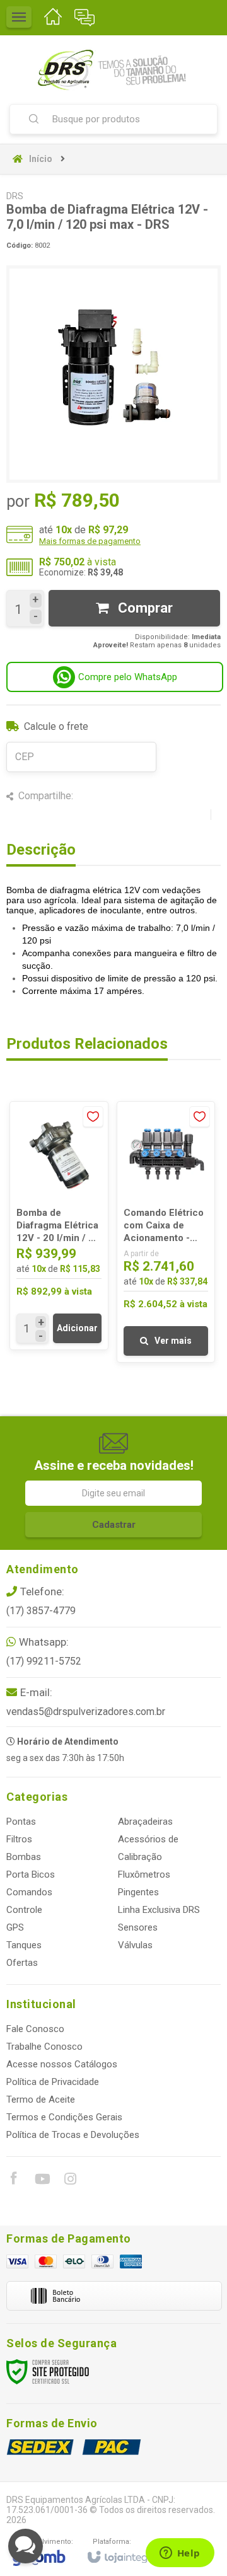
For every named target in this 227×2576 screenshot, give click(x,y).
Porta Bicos (31, 1874)
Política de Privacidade (53, 2082)
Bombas (24, 1857)
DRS (15, 196)
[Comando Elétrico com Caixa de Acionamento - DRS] (166, 1232)
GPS (15, 1927)
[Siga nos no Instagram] (70, 2181)
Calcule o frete (56, 726)
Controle (24, 1910)
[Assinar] (113, 1525)
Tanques (24, 1945)
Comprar (144, 608)
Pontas (21, 1822)
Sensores (138, 1927)
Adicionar (77, 1328)
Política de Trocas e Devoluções (73, 2135)
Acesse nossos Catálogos (62, 2064)
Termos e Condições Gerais (64, 2117)
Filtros (19, 1839)
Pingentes (138, 1892)
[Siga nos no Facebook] (13, 2180)
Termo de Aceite (41, 2099)
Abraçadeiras (145, 1822)
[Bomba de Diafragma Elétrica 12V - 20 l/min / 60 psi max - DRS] (59, 1226)
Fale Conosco (35, 2029)
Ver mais (173, 1341)
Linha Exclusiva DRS (159, 1910)
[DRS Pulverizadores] (113, 69)
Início (41, 159)
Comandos (29, 1892)
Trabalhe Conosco (44, 2047)
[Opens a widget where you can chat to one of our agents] (180, 2554)
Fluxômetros (144, 1874)
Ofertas (22, 1963)
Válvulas (135, 1945)
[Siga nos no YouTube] (42, 2181)
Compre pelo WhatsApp (128, 677)
